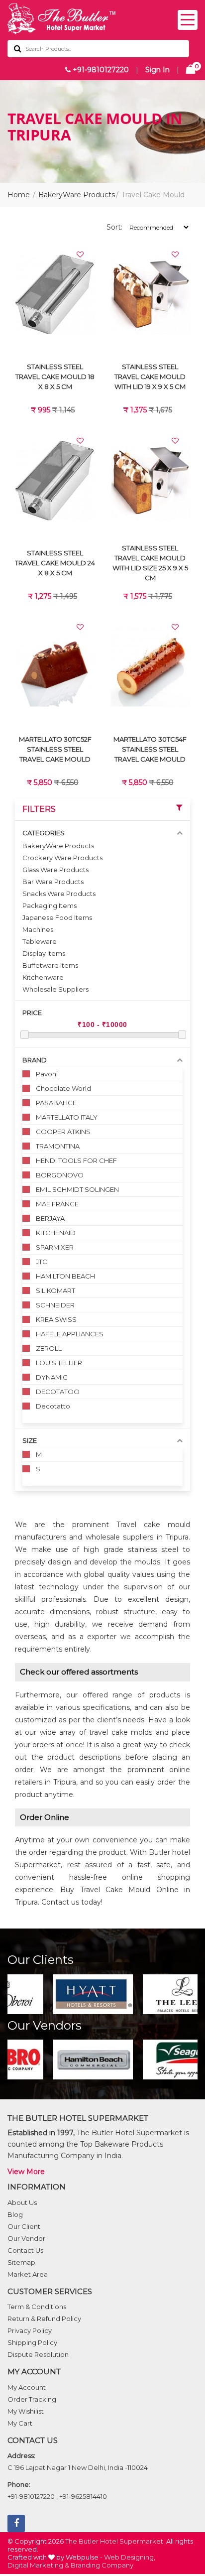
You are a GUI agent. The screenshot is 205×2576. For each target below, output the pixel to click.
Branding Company (102, 2565)
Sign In (157, 70)
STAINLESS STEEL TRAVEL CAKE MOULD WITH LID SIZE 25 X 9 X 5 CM (150, 563)
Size (30, 1440)
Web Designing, (130, 2557)
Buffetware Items (50, 965)
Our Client (24, 2226)
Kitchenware (43, 977)
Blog (15, 2214)
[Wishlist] (80, 255)
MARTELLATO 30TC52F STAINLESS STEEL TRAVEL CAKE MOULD (55, 749)
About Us (22, 2202)
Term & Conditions (37, 2307)
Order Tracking (32, 2399)
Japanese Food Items (57, 917)
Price (32, 1013)
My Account (27, 2387)
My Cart (20, 2423)
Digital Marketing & (38, 2565)
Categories (44, 833)
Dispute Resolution (38, 2354)
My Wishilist (26, 2411)
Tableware (40, 941)
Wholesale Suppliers (55, 989)
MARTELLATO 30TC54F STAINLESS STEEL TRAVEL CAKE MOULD (150, 749)
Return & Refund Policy (44, 2318)
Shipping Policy (32, 2342)
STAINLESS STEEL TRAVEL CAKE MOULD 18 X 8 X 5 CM (55, 377)
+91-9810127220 (100, 70)
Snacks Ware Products (59, 894)
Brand (35, 1060)
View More (26, 2172)
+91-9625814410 (83, 2496)
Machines (38, 929)
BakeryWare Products (77, 195)
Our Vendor (26, 2238)
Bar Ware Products (53, 882)
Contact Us (25, 2250)
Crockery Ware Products (62, 858)
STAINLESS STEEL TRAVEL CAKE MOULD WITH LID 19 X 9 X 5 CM (150, 377)
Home (19, 195)
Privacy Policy (30, 2330)
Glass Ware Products (55, 870)
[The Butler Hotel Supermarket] (102, 19)
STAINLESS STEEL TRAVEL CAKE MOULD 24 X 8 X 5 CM (55, 563)
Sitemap (21, 2262)
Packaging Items (50, 905)
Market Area (28, 2274)
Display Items (44, 953)
